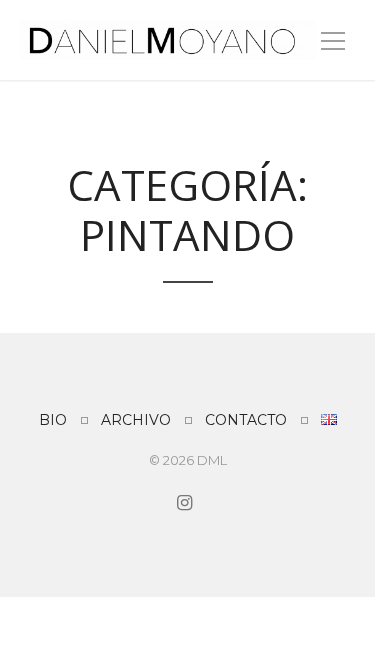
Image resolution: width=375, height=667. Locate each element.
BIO (53, 420)
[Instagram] (183, 503)
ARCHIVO (136, 420)
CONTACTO (246, 420)
